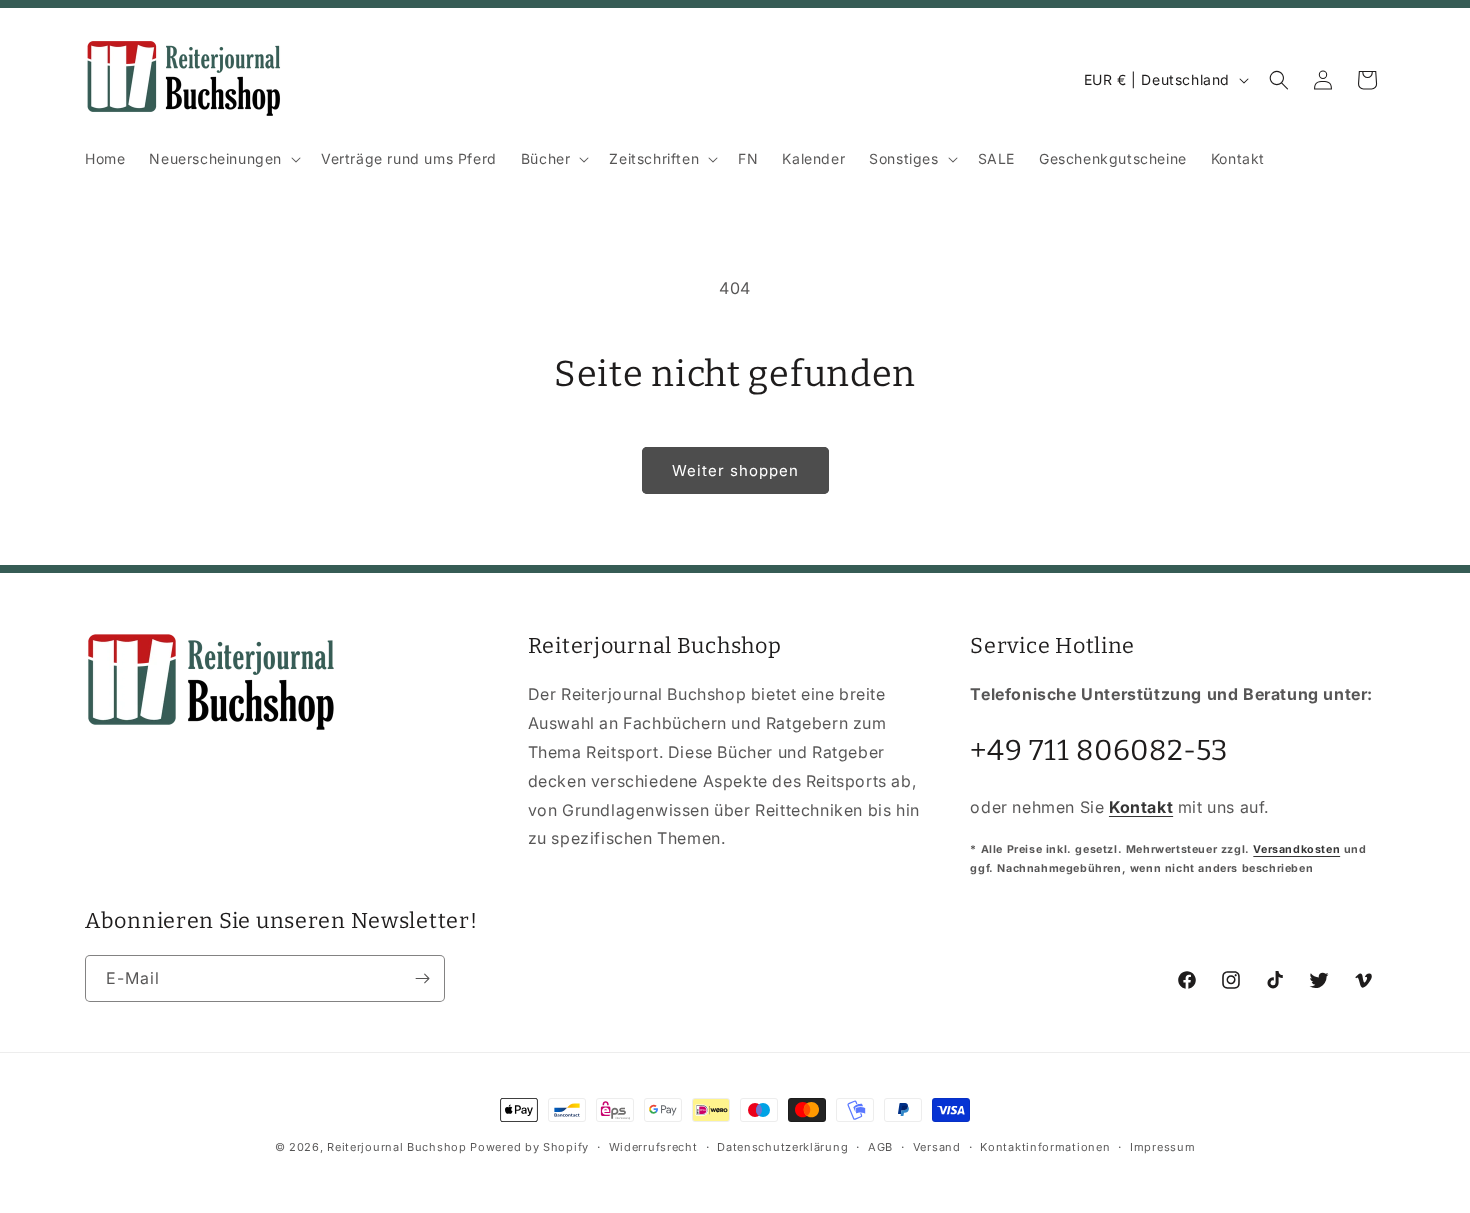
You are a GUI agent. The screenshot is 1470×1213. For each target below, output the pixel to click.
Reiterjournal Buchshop (396, 1147)
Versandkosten (1296, 848)
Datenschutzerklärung (782, 1146)
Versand (937, 1146)
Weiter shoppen (735, 470)
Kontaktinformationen (1045, 1146)
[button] (223, 159)
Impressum (1162, 1146)
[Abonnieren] (422, 978)
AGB (880, 1146)
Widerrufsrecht (653, 1146)
